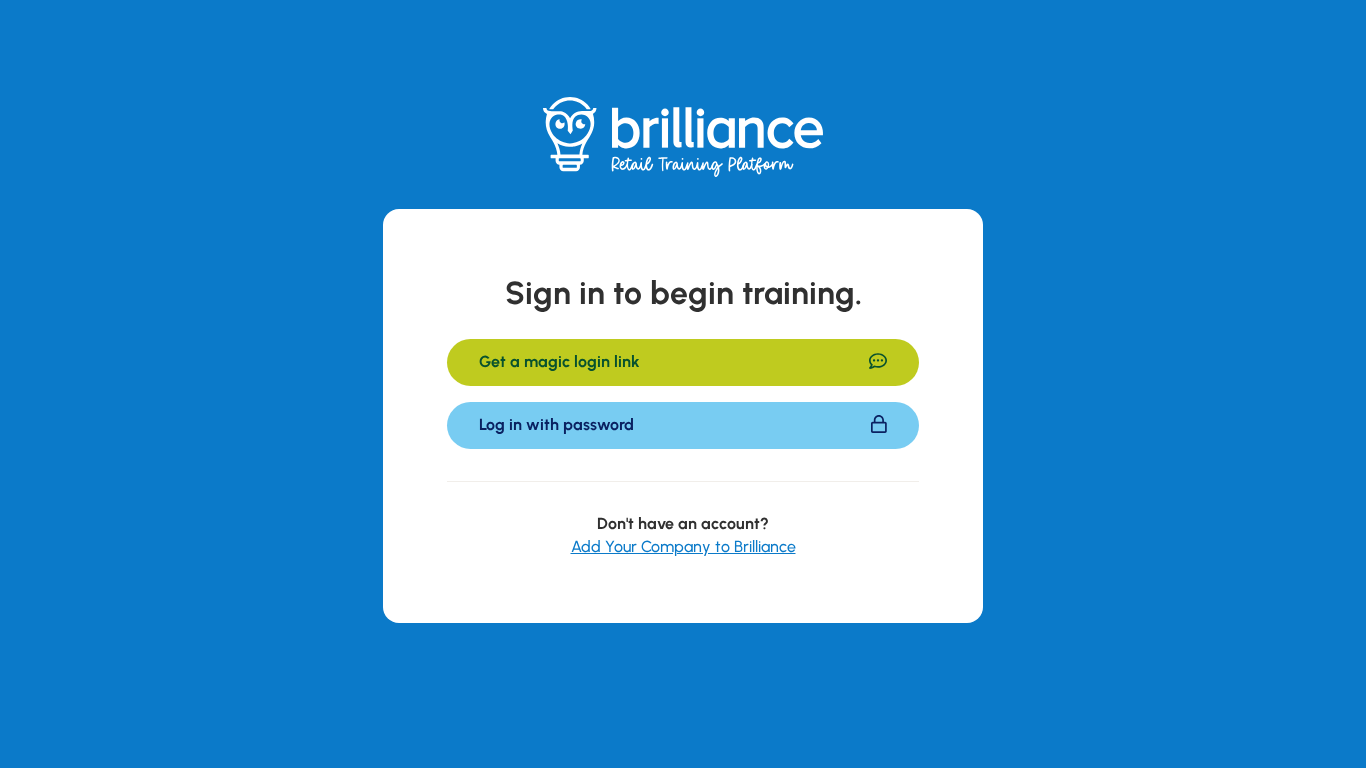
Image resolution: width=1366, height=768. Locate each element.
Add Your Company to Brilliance (683, 546)
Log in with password (556, 424)
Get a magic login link (559, 361)
